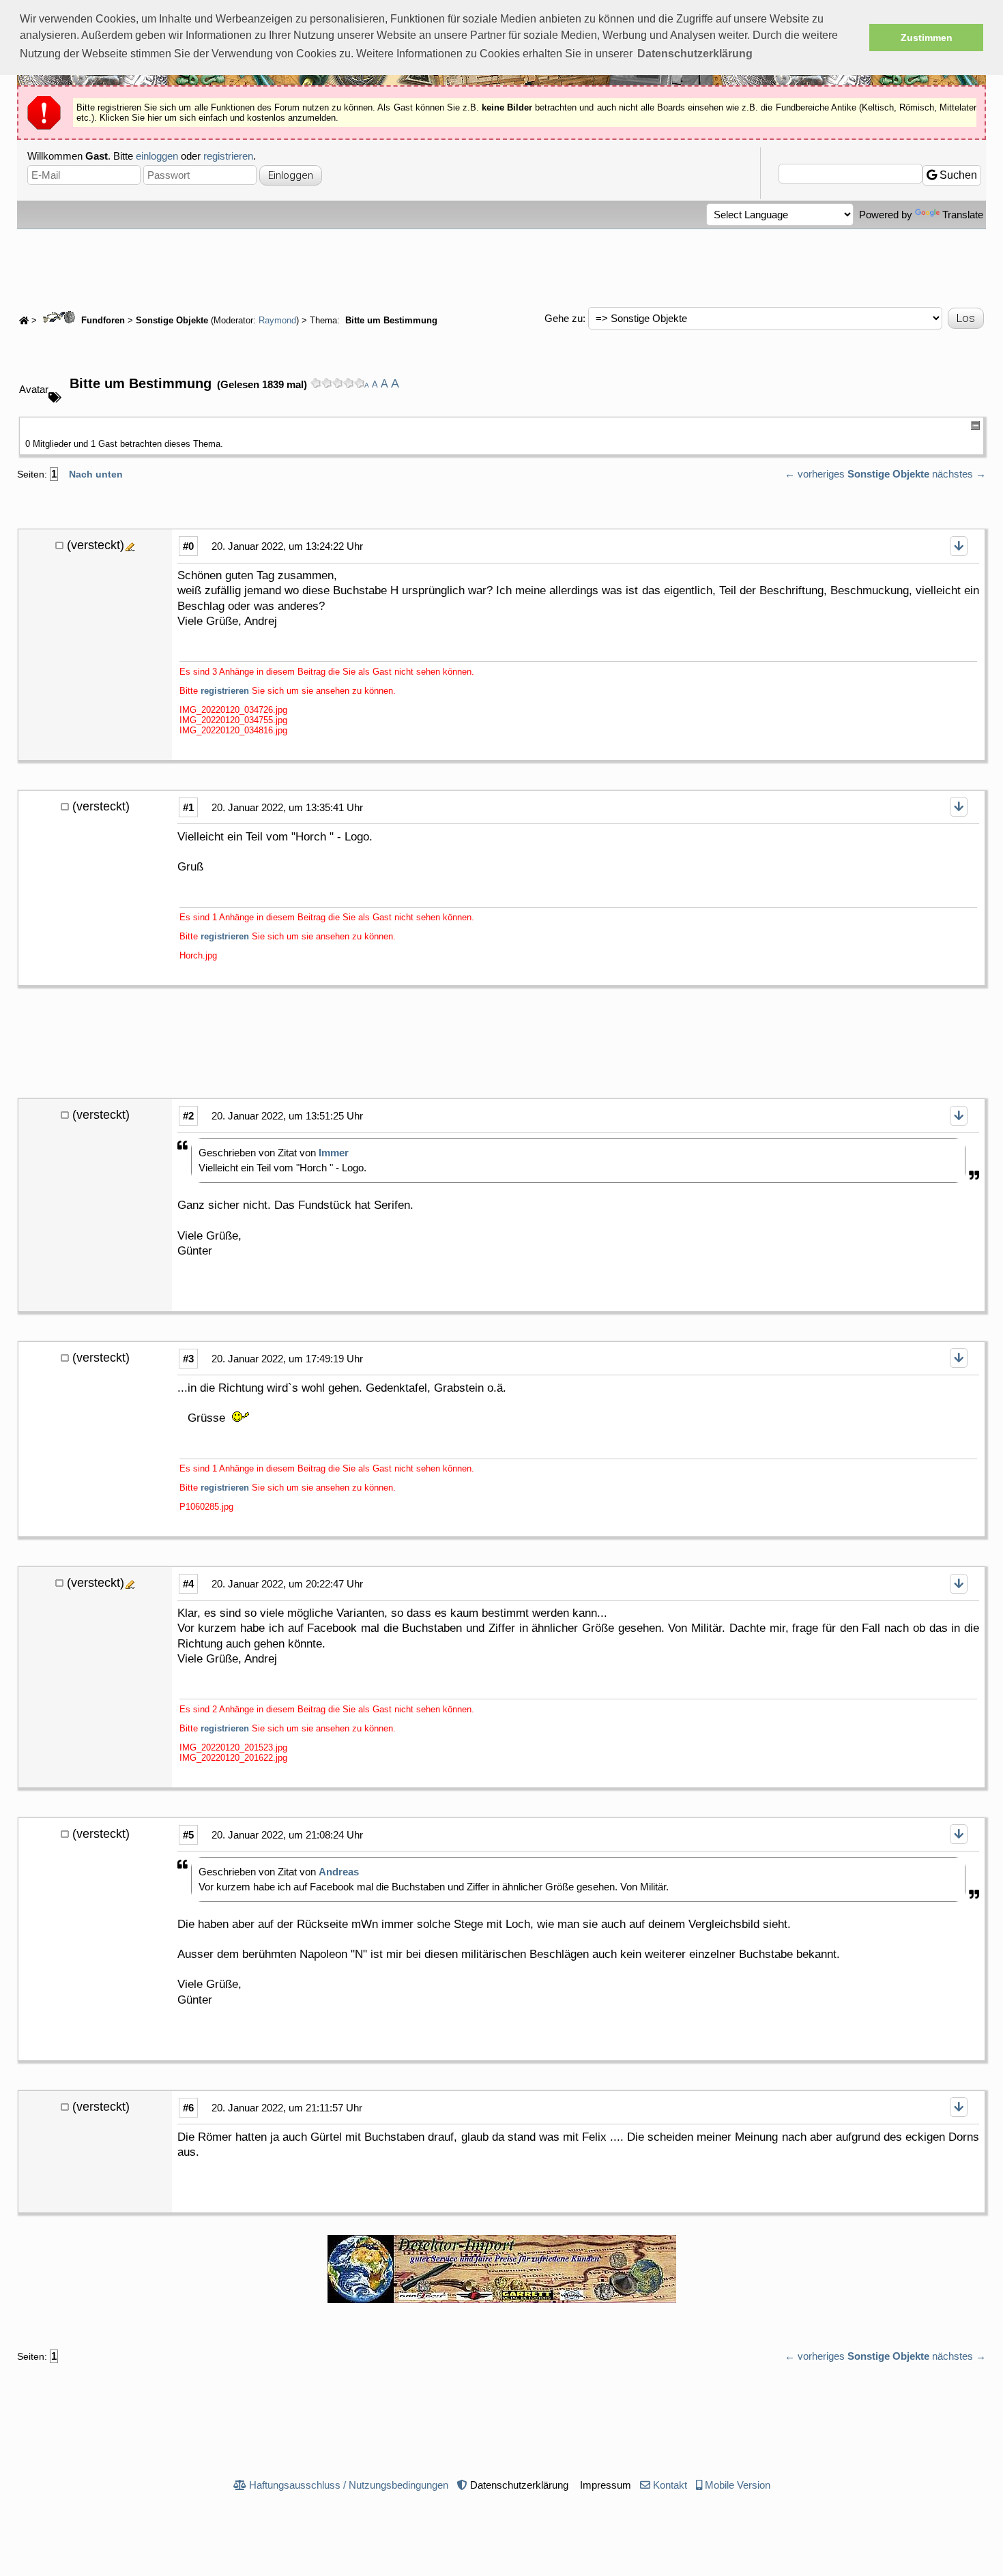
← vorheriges (815, 474)
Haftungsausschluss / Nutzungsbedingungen (349, 2485)
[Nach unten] (959, 546)
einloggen (157, 156)
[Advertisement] (501, 267)
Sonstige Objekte (172, 321)
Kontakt (670, 2485)
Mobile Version (738, 2485)
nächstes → (959, 474)
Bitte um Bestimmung (390, 321)
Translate (963, 215)
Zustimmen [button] (927, 38)
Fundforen (102, 321)
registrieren (228, 156)
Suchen (957, 175)
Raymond (277, 321)
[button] (695, 54)
